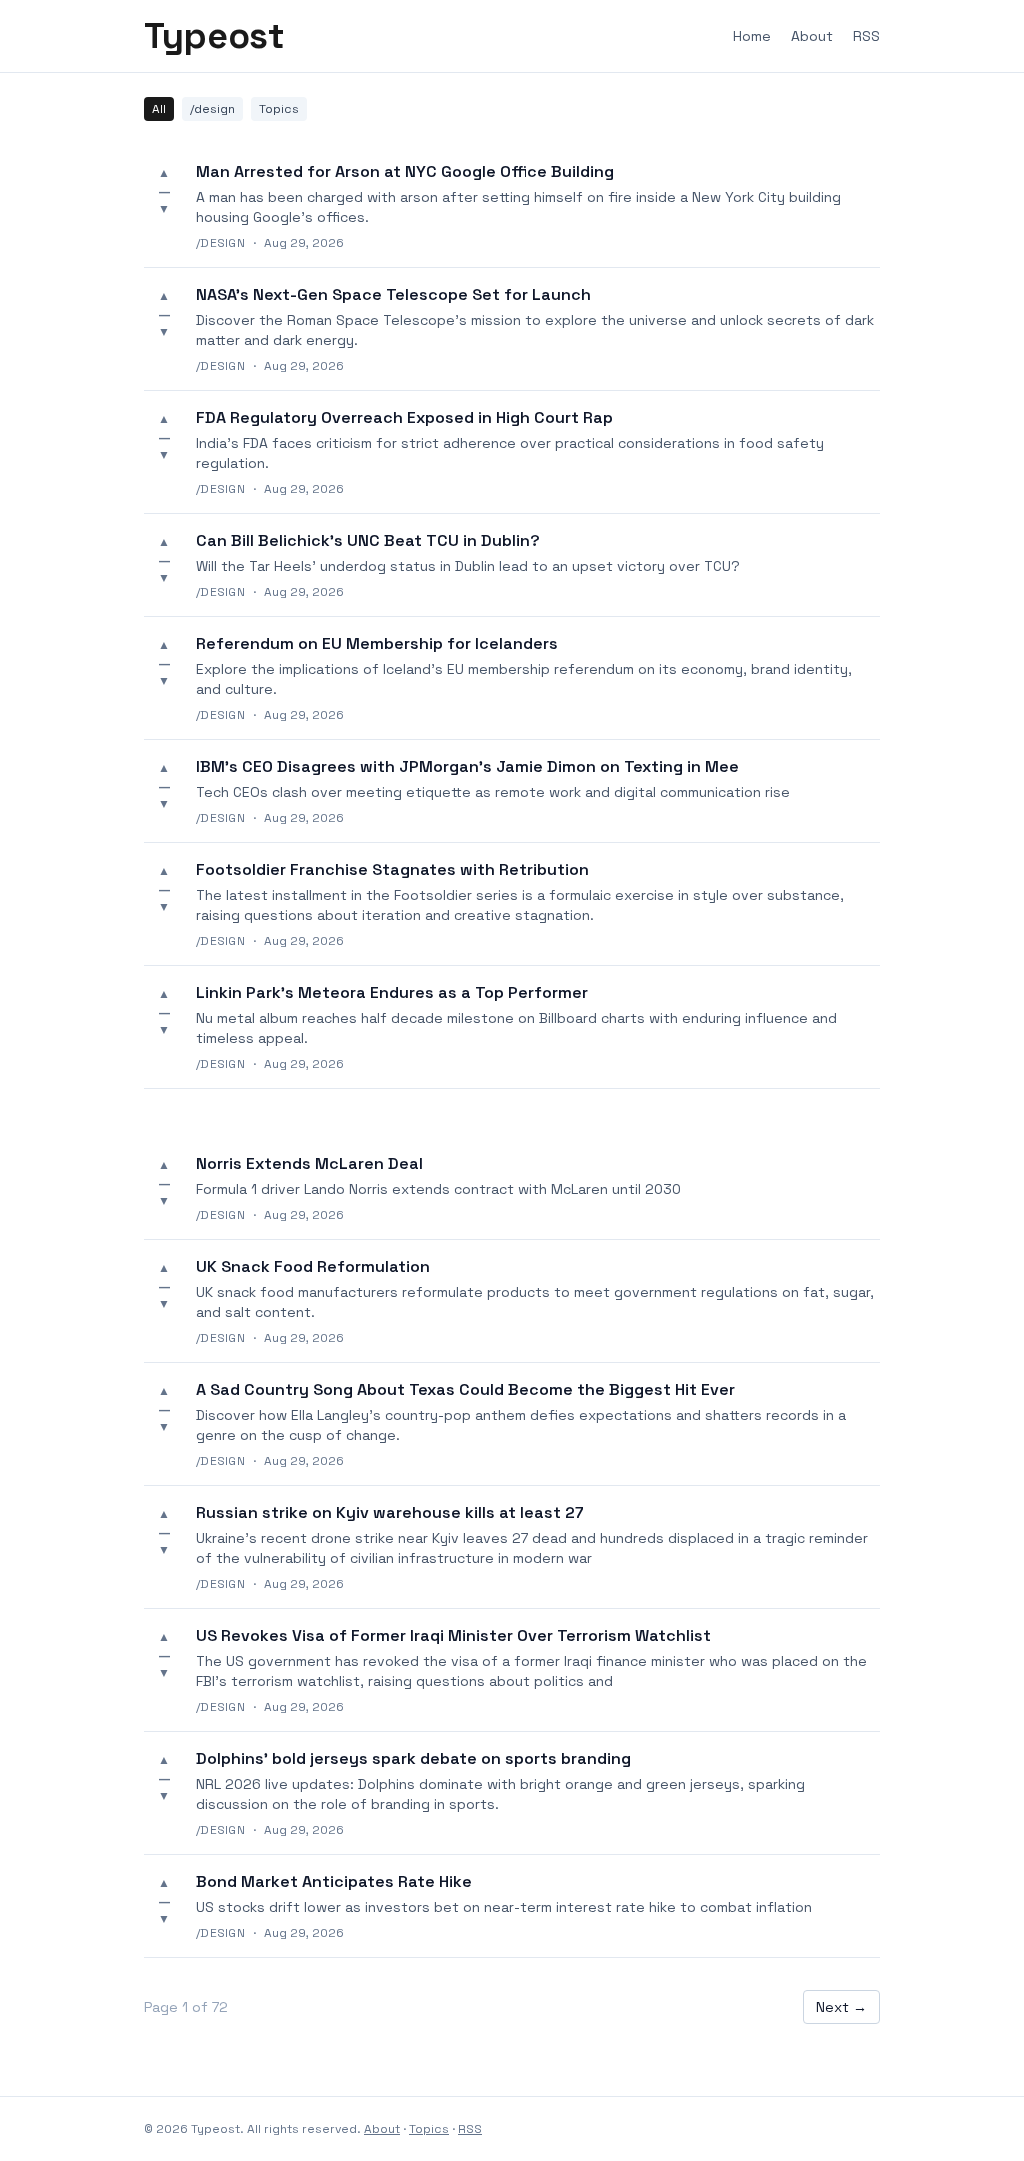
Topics (279, 109)
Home (752, 36)
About (812, 36)
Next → (841, 2007)
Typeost (214, 36)
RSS (866, 36)
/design (212, 109)
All (159, 109)
